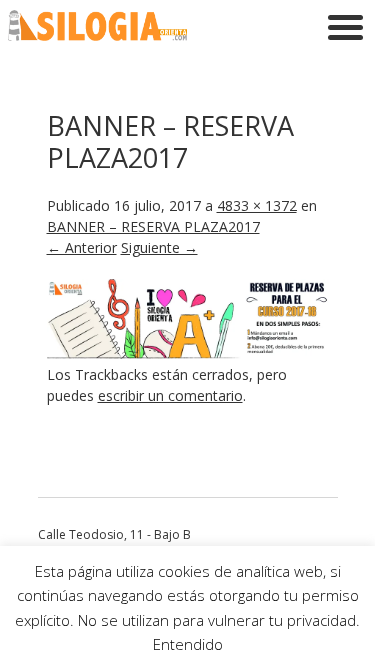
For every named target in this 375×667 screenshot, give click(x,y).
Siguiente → (159, 247)
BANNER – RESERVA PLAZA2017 (153, 226)
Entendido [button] (188, 644)
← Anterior (82, 247)
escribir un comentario (170, 395)
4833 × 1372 (257, 205)
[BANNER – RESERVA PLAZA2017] (188, 353)
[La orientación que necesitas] (98, 35)
